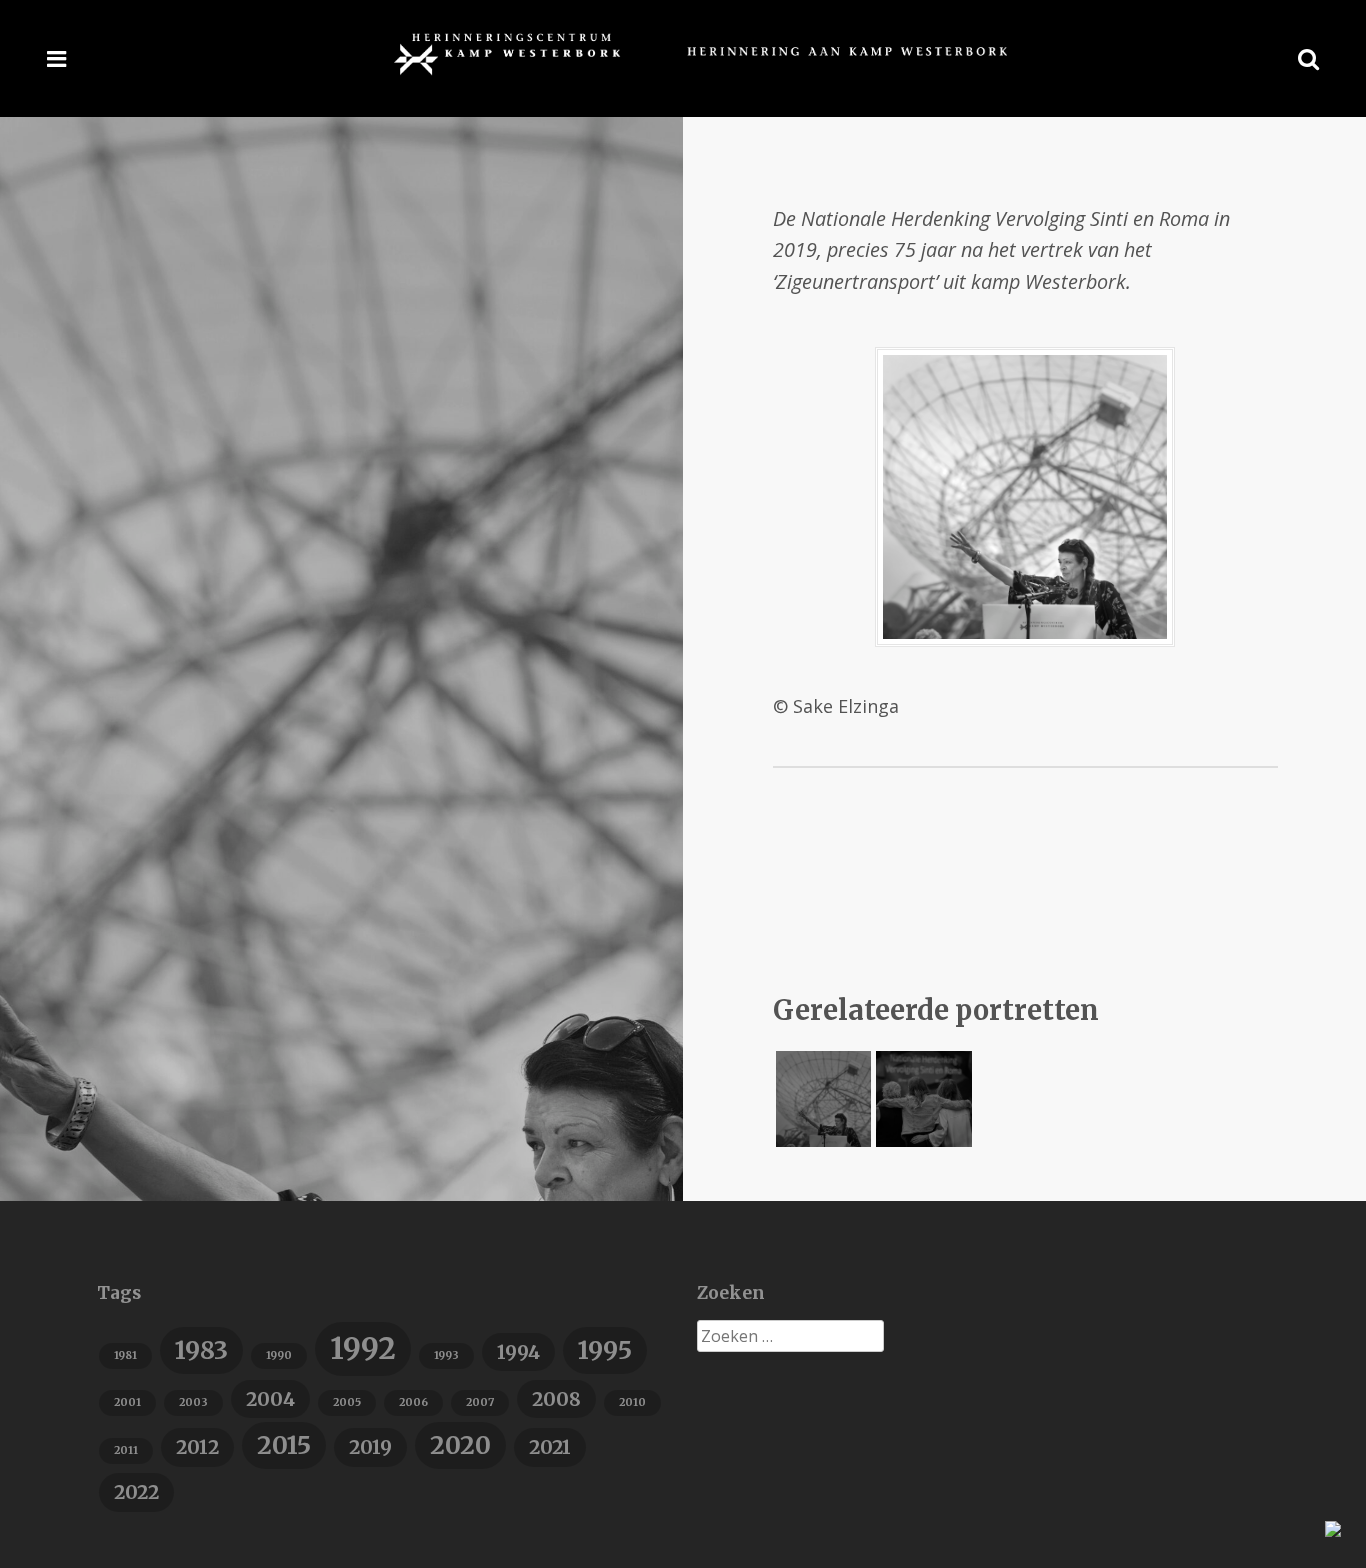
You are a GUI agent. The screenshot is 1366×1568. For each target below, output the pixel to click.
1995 (605, 1350)
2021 (550, 1447)
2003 (193, 1402)
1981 (125, 1355)
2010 (632, 1402)
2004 (270, 1399)
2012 (197, 1447)
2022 (136, 1492)
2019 (370, 1447)
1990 (279, 1355)
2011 (126, 1450)
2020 (460, 1445)
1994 (518, 1352)
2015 (284, 1445)
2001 (127, 1402)
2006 (413, 1402)
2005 (347, 1402)
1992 (363, 1348)
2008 (556, 1399)
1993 (446, 1355)
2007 (480, 1402)
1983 (201, 1350)
